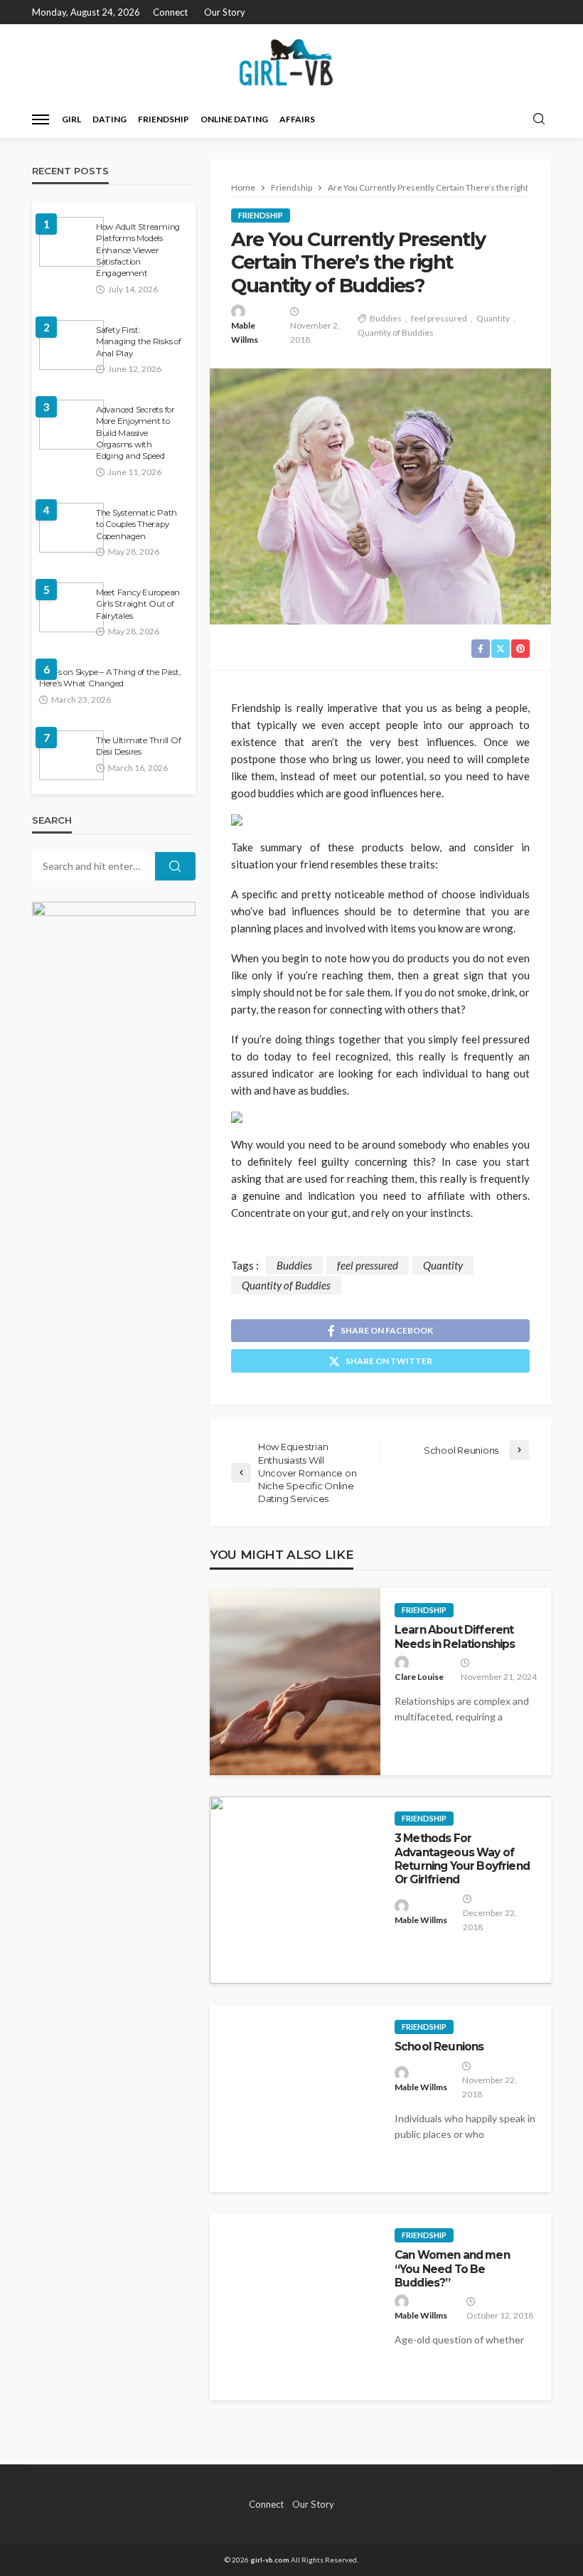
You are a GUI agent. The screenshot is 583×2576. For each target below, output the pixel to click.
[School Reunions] (295, 2098)
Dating (109, 119)
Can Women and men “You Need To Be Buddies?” (452, 2269)
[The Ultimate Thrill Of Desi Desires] (71, 755)
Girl (71, 119)
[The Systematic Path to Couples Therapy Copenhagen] (71, 528)
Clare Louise (419, 1677)
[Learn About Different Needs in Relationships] (295, 1682)
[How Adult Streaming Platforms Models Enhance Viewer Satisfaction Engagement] (71, 242)
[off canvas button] (41, 119)
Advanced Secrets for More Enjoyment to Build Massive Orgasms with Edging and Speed (135, 433)
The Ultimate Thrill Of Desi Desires (138, 746)
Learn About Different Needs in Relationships (455, 1636)
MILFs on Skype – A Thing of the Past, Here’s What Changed (109, 678)
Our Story (225, 12)
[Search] (539, 119)
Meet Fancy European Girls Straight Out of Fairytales (138, 604)
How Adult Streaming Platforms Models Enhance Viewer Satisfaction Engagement (138, 250)
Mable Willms (245, 332)
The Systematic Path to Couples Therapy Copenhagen (137, 525)
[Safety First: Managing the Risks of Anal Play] (71, 345)
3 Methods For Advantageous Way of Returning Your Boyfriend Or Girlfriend (462, 1859)
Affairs (297, 119)
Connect (170, 12)
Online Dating (234, 119)
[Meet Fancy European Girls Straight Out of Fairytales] (71, 607)
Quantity (493, 318)
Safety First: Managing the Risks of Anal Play (139, 342)
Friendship (164, 119)
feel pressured (439, 318)
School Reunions (439, 2047)
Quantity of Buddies (396, 332)
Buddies (386, 318)
